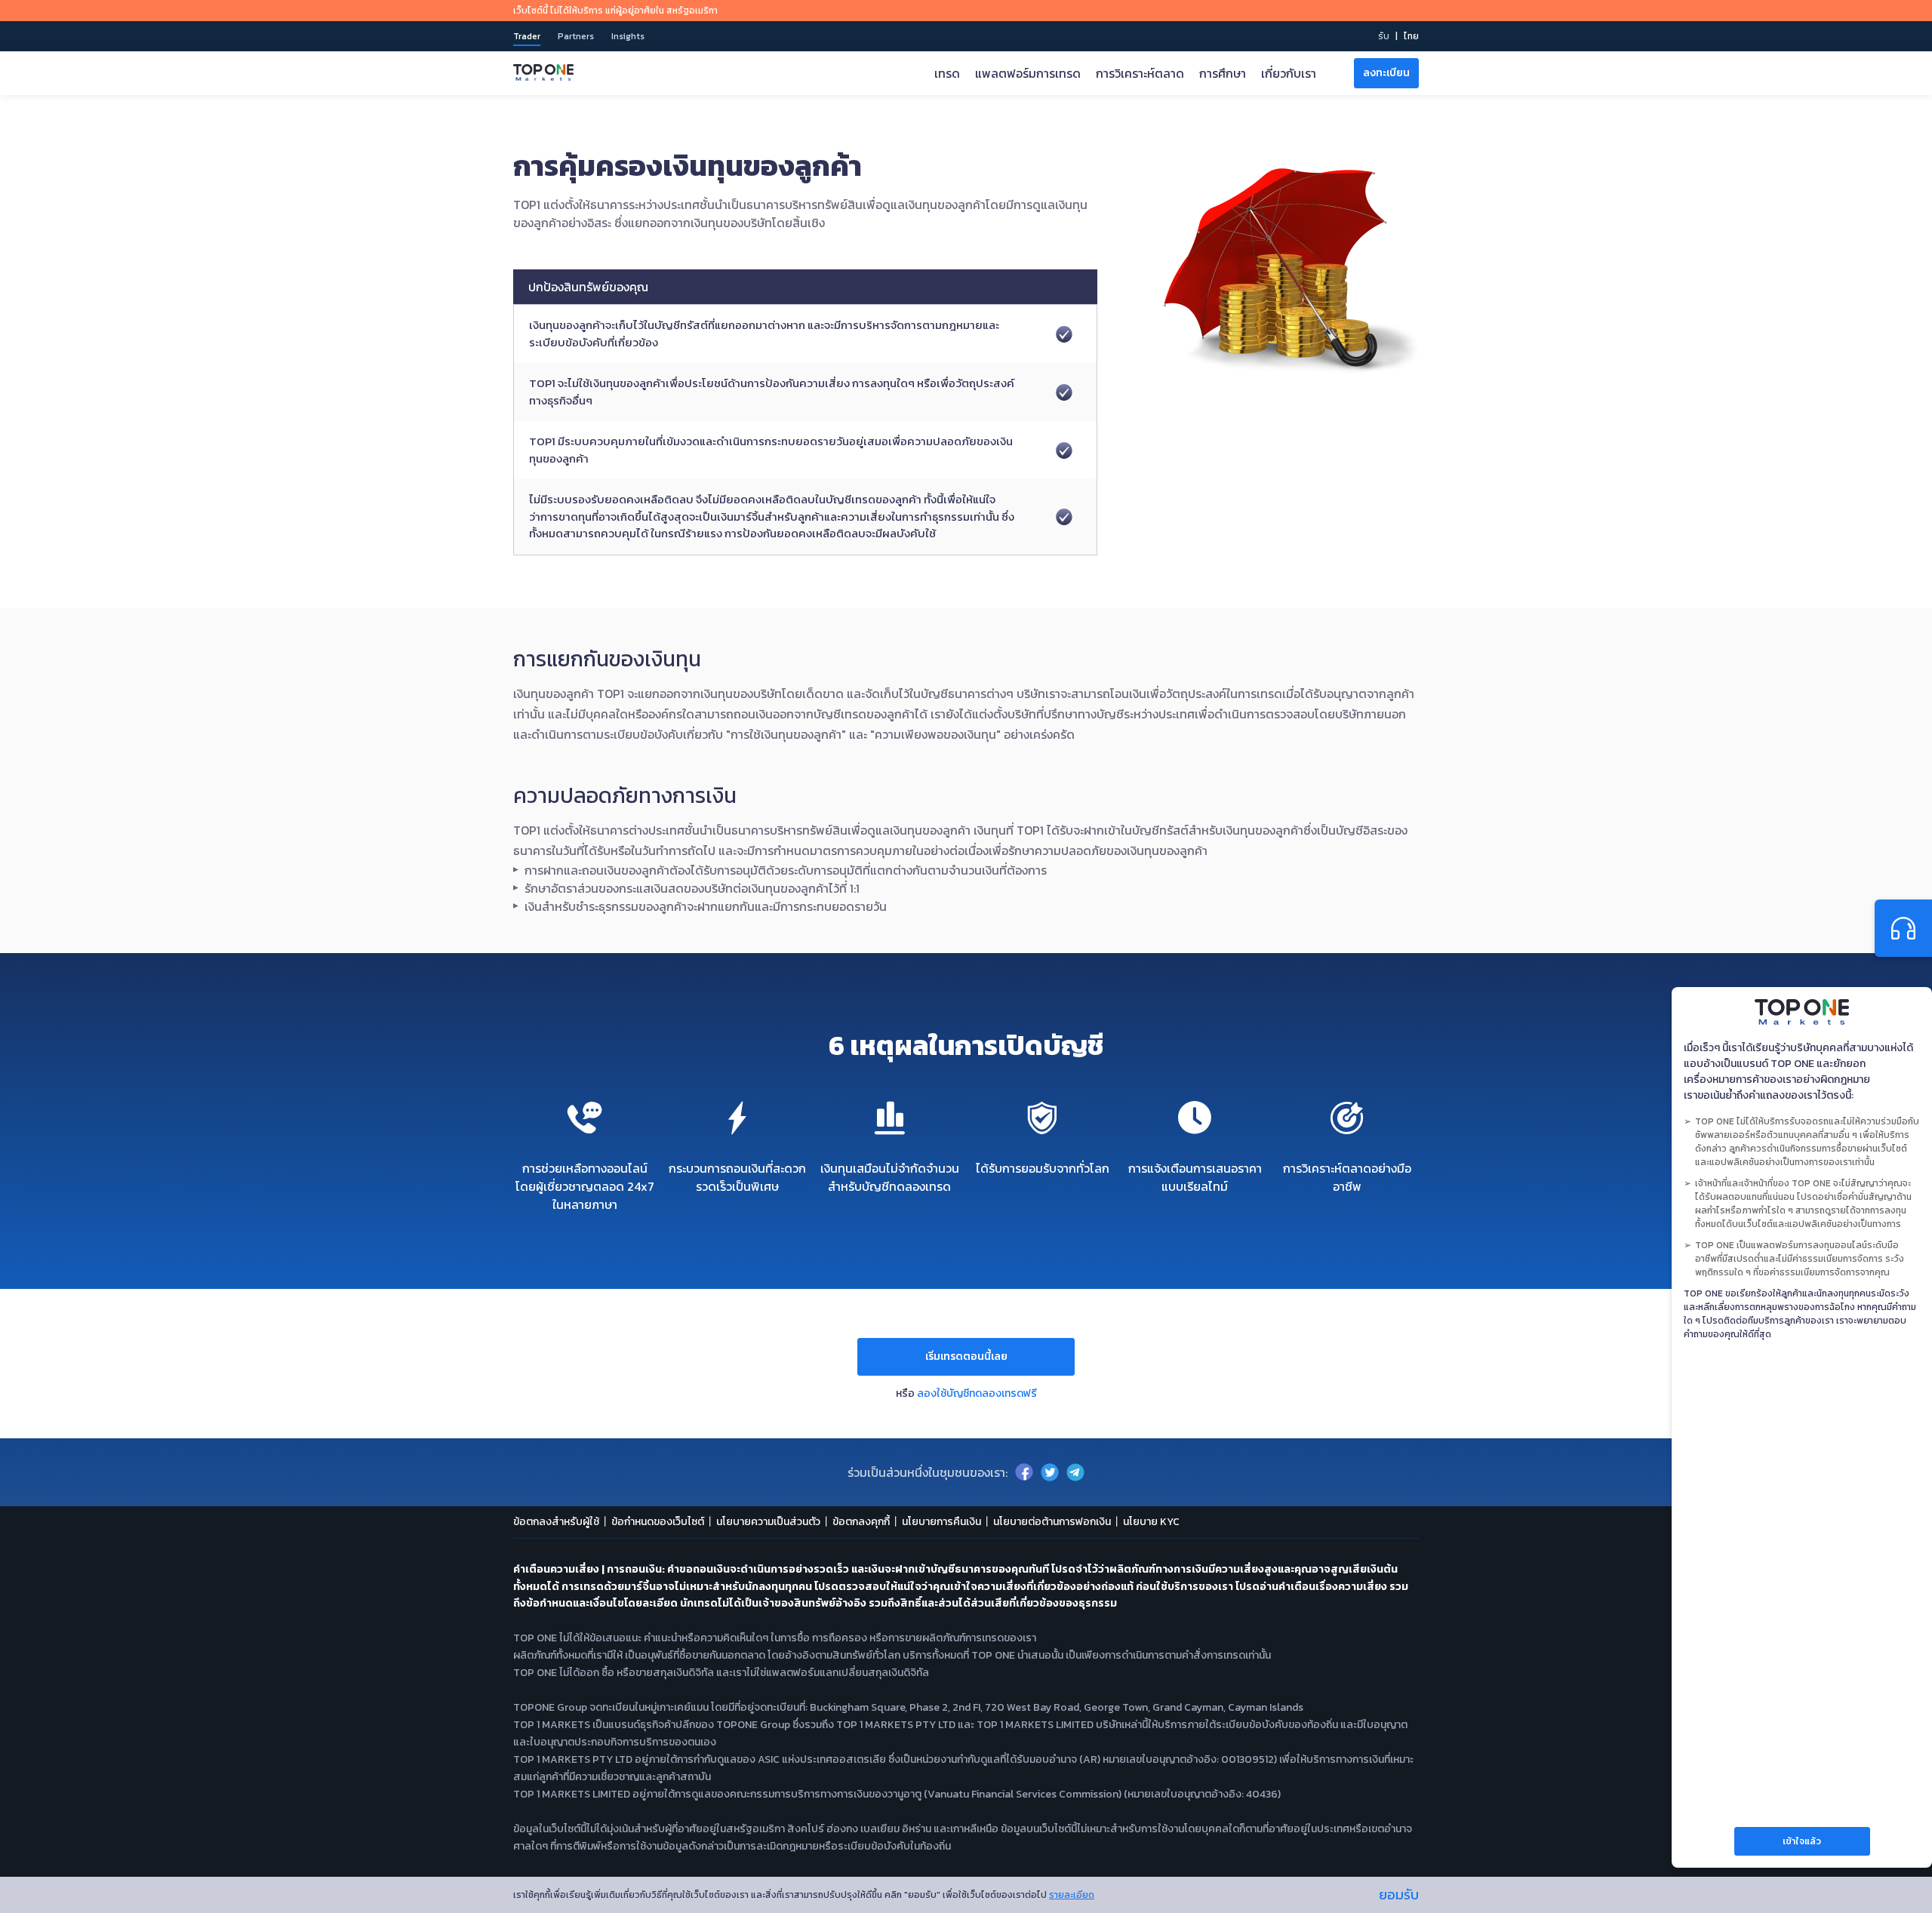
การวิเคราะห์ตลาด (1140, 73)
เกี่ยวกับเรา (1289, 73)
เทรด (947, 73)
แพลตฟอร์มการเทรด (1028, 73)
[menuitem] (1411, 36)
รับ (1384, 36)
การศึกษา (1223, 73)
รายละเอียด (1072, 1895)
